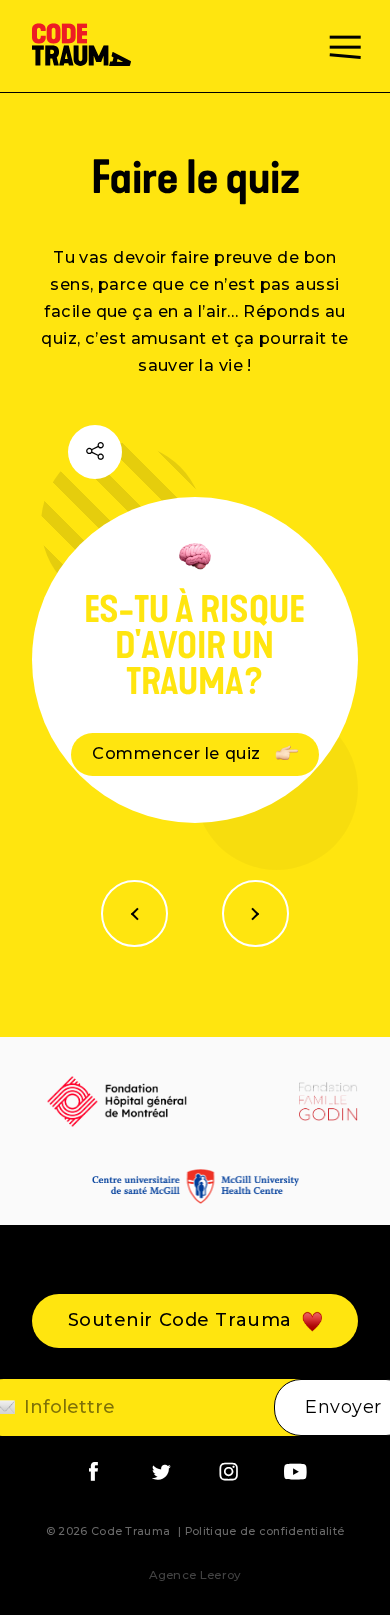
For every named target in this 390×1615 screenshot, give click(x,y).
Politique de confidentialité (264, 1531)
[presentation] (134, 913)
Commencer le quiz (178, 753)
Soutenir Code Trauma (180, 1320)
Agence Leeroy (195, 1575)
